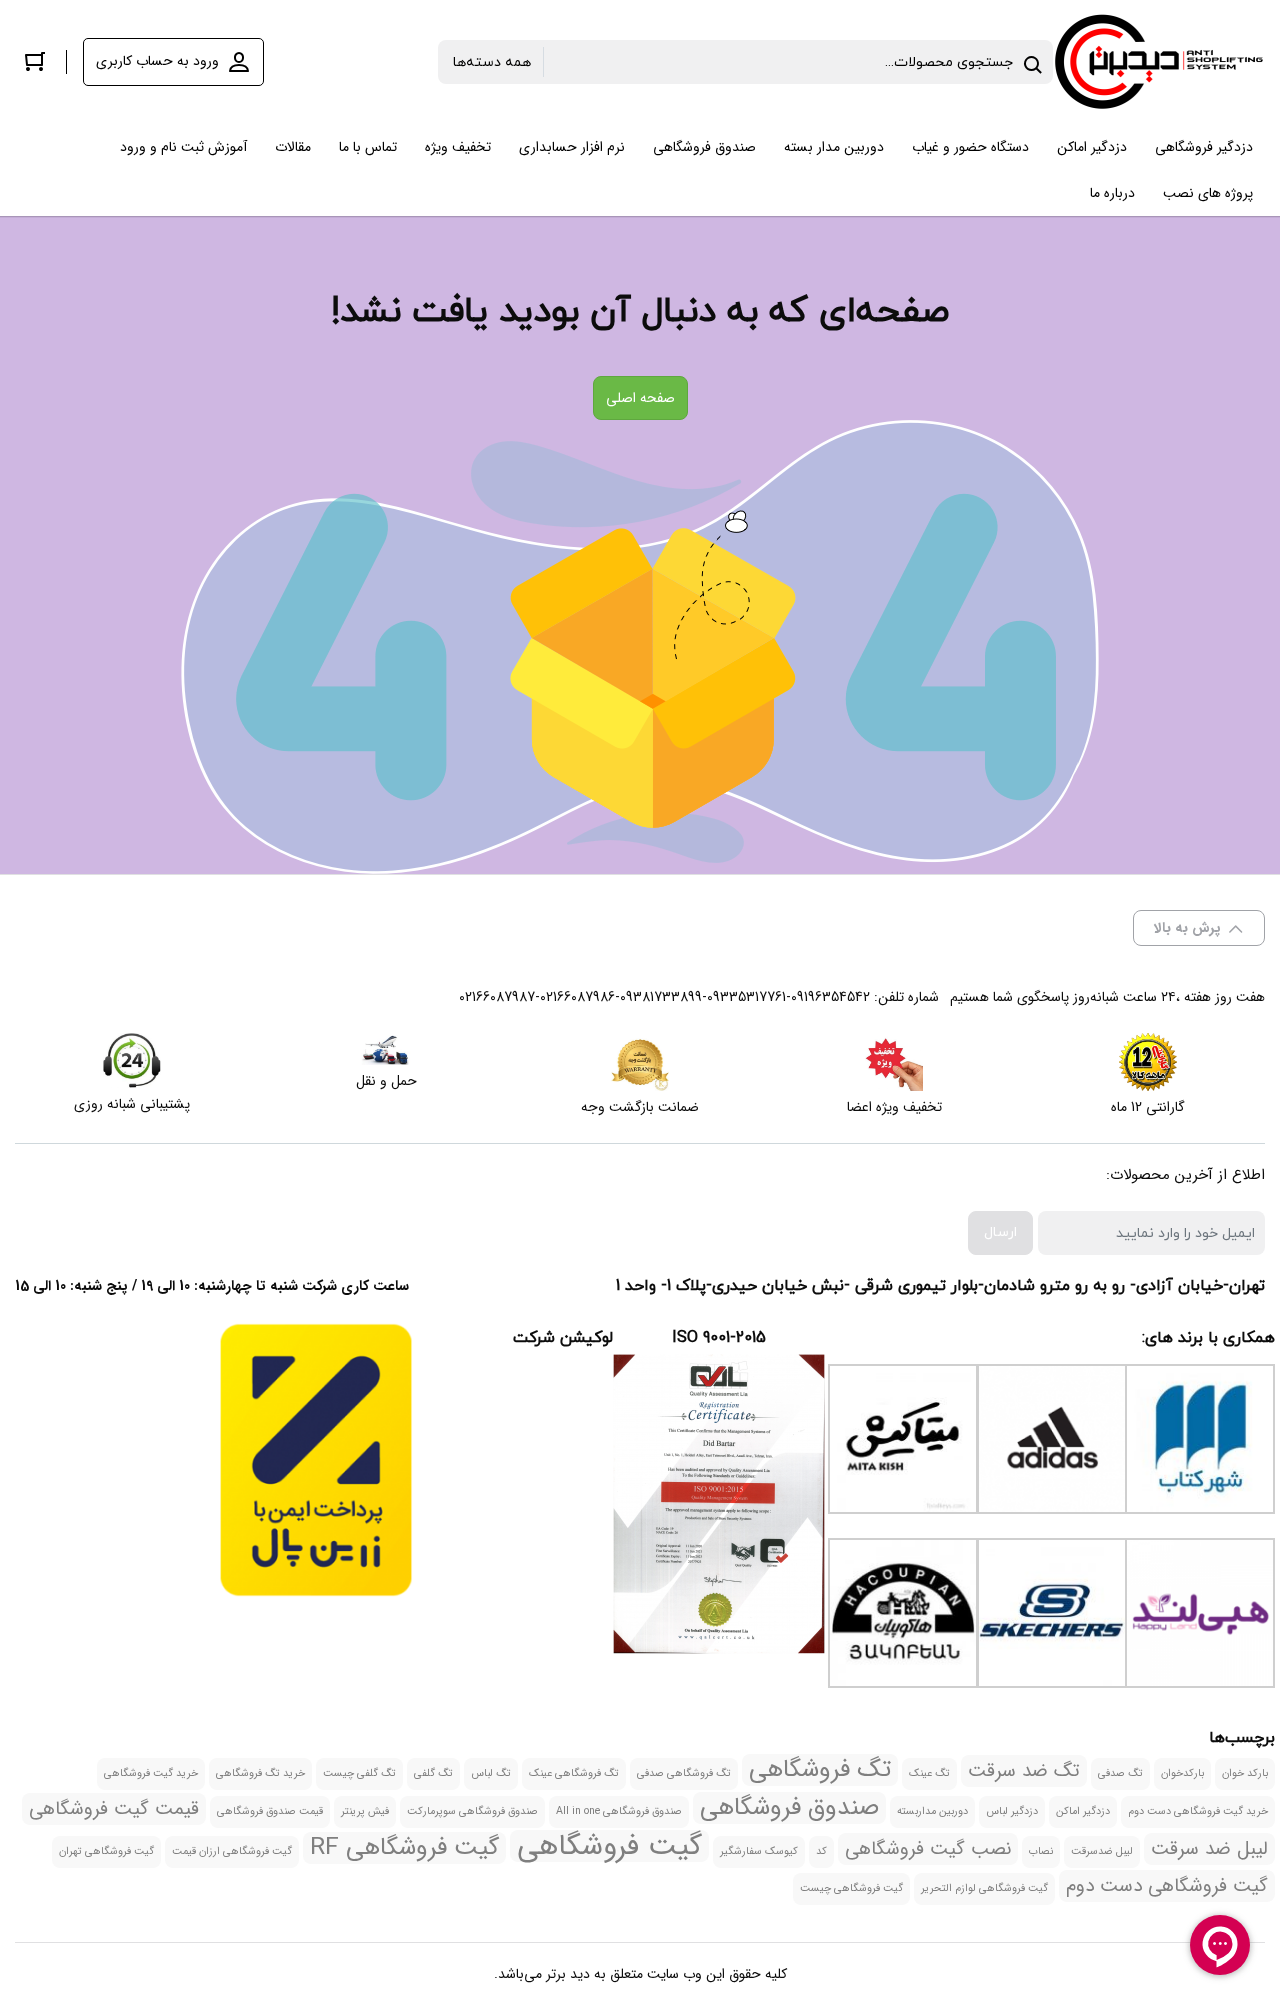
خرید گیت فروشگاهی (151, 1773)
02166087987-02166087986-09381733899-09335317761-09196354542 (664, 997)
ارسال (1000, 1232)
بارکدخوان (1182, 1773)
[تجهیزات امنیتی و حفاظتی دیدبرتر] (1159, 62)
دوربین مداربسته (932, 1811)
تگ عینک (929, 1773)
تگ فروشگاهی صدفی (684, 1773)
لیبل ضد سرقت (1209, 1849)
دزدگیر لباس (1012, 1811)
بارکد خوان (1245, 1773)
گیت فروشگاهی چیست (851, 1888)
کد (821, 1851)
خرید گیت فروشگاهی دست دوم (1198, 1811)
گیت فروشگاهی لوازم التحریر (984, 1888)
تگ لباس (491, 1773)
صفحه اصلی (640, 398)
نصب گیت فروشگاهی (928, 1849)
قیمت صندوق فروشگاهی (270, 1811)
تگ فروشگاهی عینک (574, 1773)
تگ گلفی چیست (359, 1773)
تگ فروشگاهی (820, 1770)
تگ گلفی (433, 1773)
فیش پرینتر (365, 1811)
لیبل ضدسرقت (1102, 1851)
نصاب (1041, 1851)
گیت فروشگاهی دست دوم (1167, 1886)
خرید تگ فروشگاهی (260, 1773)
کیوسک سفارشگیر (759, 1851)
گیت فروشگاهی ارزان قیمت (232, 1851)
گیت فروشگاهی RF (404, 1848)
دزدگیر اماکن (1083, 1811)
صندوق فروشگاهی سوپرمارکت (472, 1811)
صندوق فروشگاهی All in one (619, 1811)
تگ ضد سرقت (1024, 1771)
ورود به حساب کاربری (157, 61)
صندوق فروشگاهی (789, 1808)
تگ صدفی (1120, 1773)
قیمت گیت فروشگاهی (114, 1809)
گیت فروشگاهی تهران (106, 1851)
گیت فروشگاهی (609, 1846)
